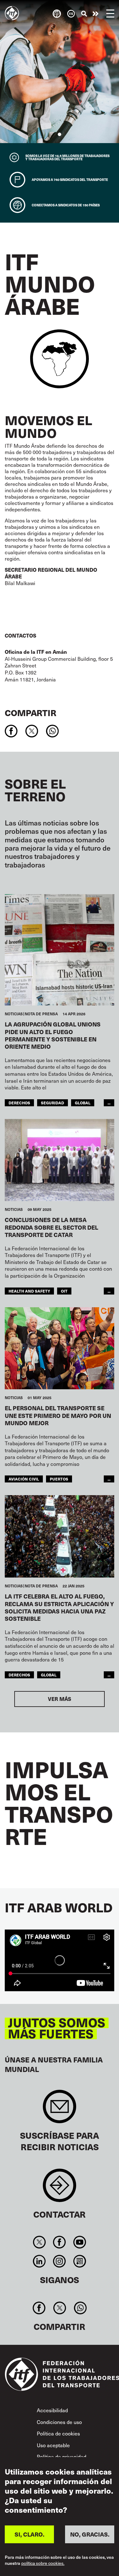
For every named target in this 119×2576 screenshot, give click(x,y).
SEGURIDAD (53, 1103)
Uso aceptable (53, 2445)
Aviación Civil (24, 1479)
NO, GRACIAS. (90, 2534)
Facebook (60, 2242)
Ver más (60, 1699)
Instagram (60, 2261)
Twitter (40, 2242)
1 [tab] (60, 134)
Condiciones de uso (59, 2422)
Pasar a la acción (96, 14)
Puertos (59, 1479)
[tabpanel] (60, 72)
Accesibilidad (52, 2410)
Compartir (31, 712)
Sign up (60, 2110)
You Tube (79, 2242)
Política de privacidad (62, 2456)
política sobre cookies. (43, 2563)
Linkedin (40, 2261)
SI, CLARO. (30, 2534)
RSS (79, 2261)
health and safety (29, 1291)
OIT (64, 1291)
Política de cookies (58, 2433)
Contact (60, 2189)
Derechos (19, 1103)
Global (83, 1103)
